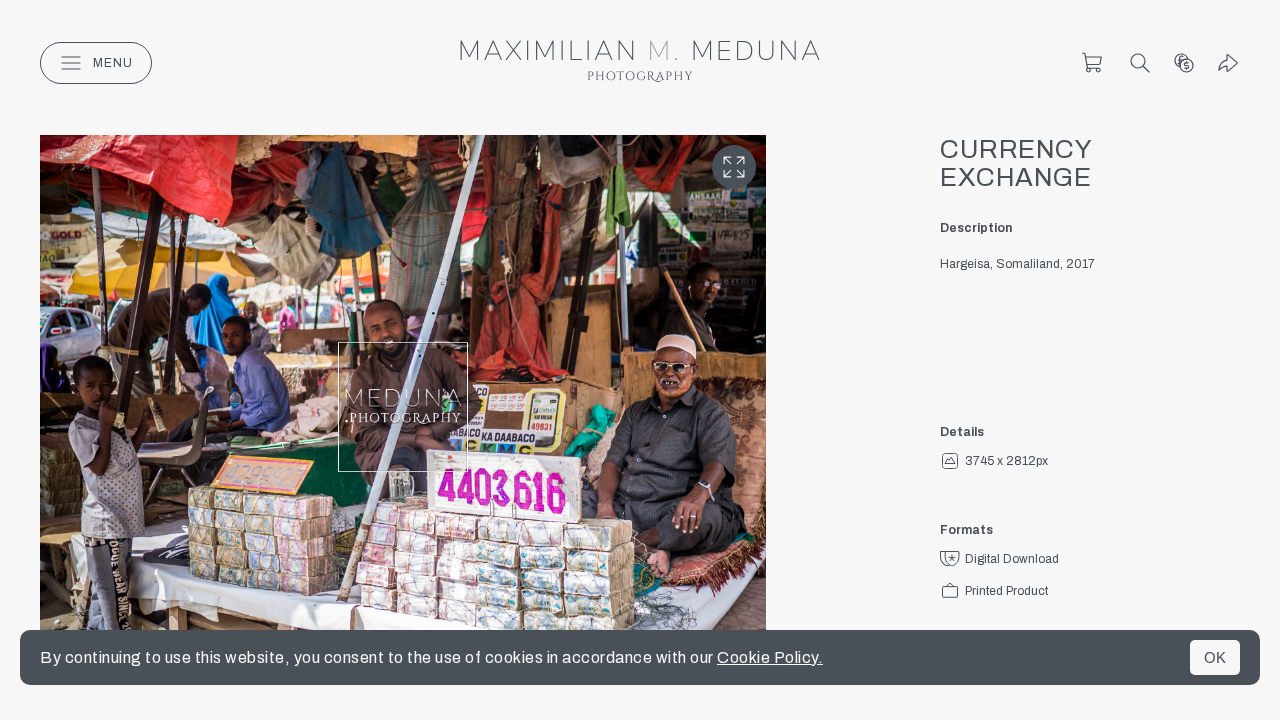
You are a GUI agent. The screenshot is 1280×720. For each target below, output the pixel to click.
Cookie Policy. (770, 657)
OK (1215, 657)
